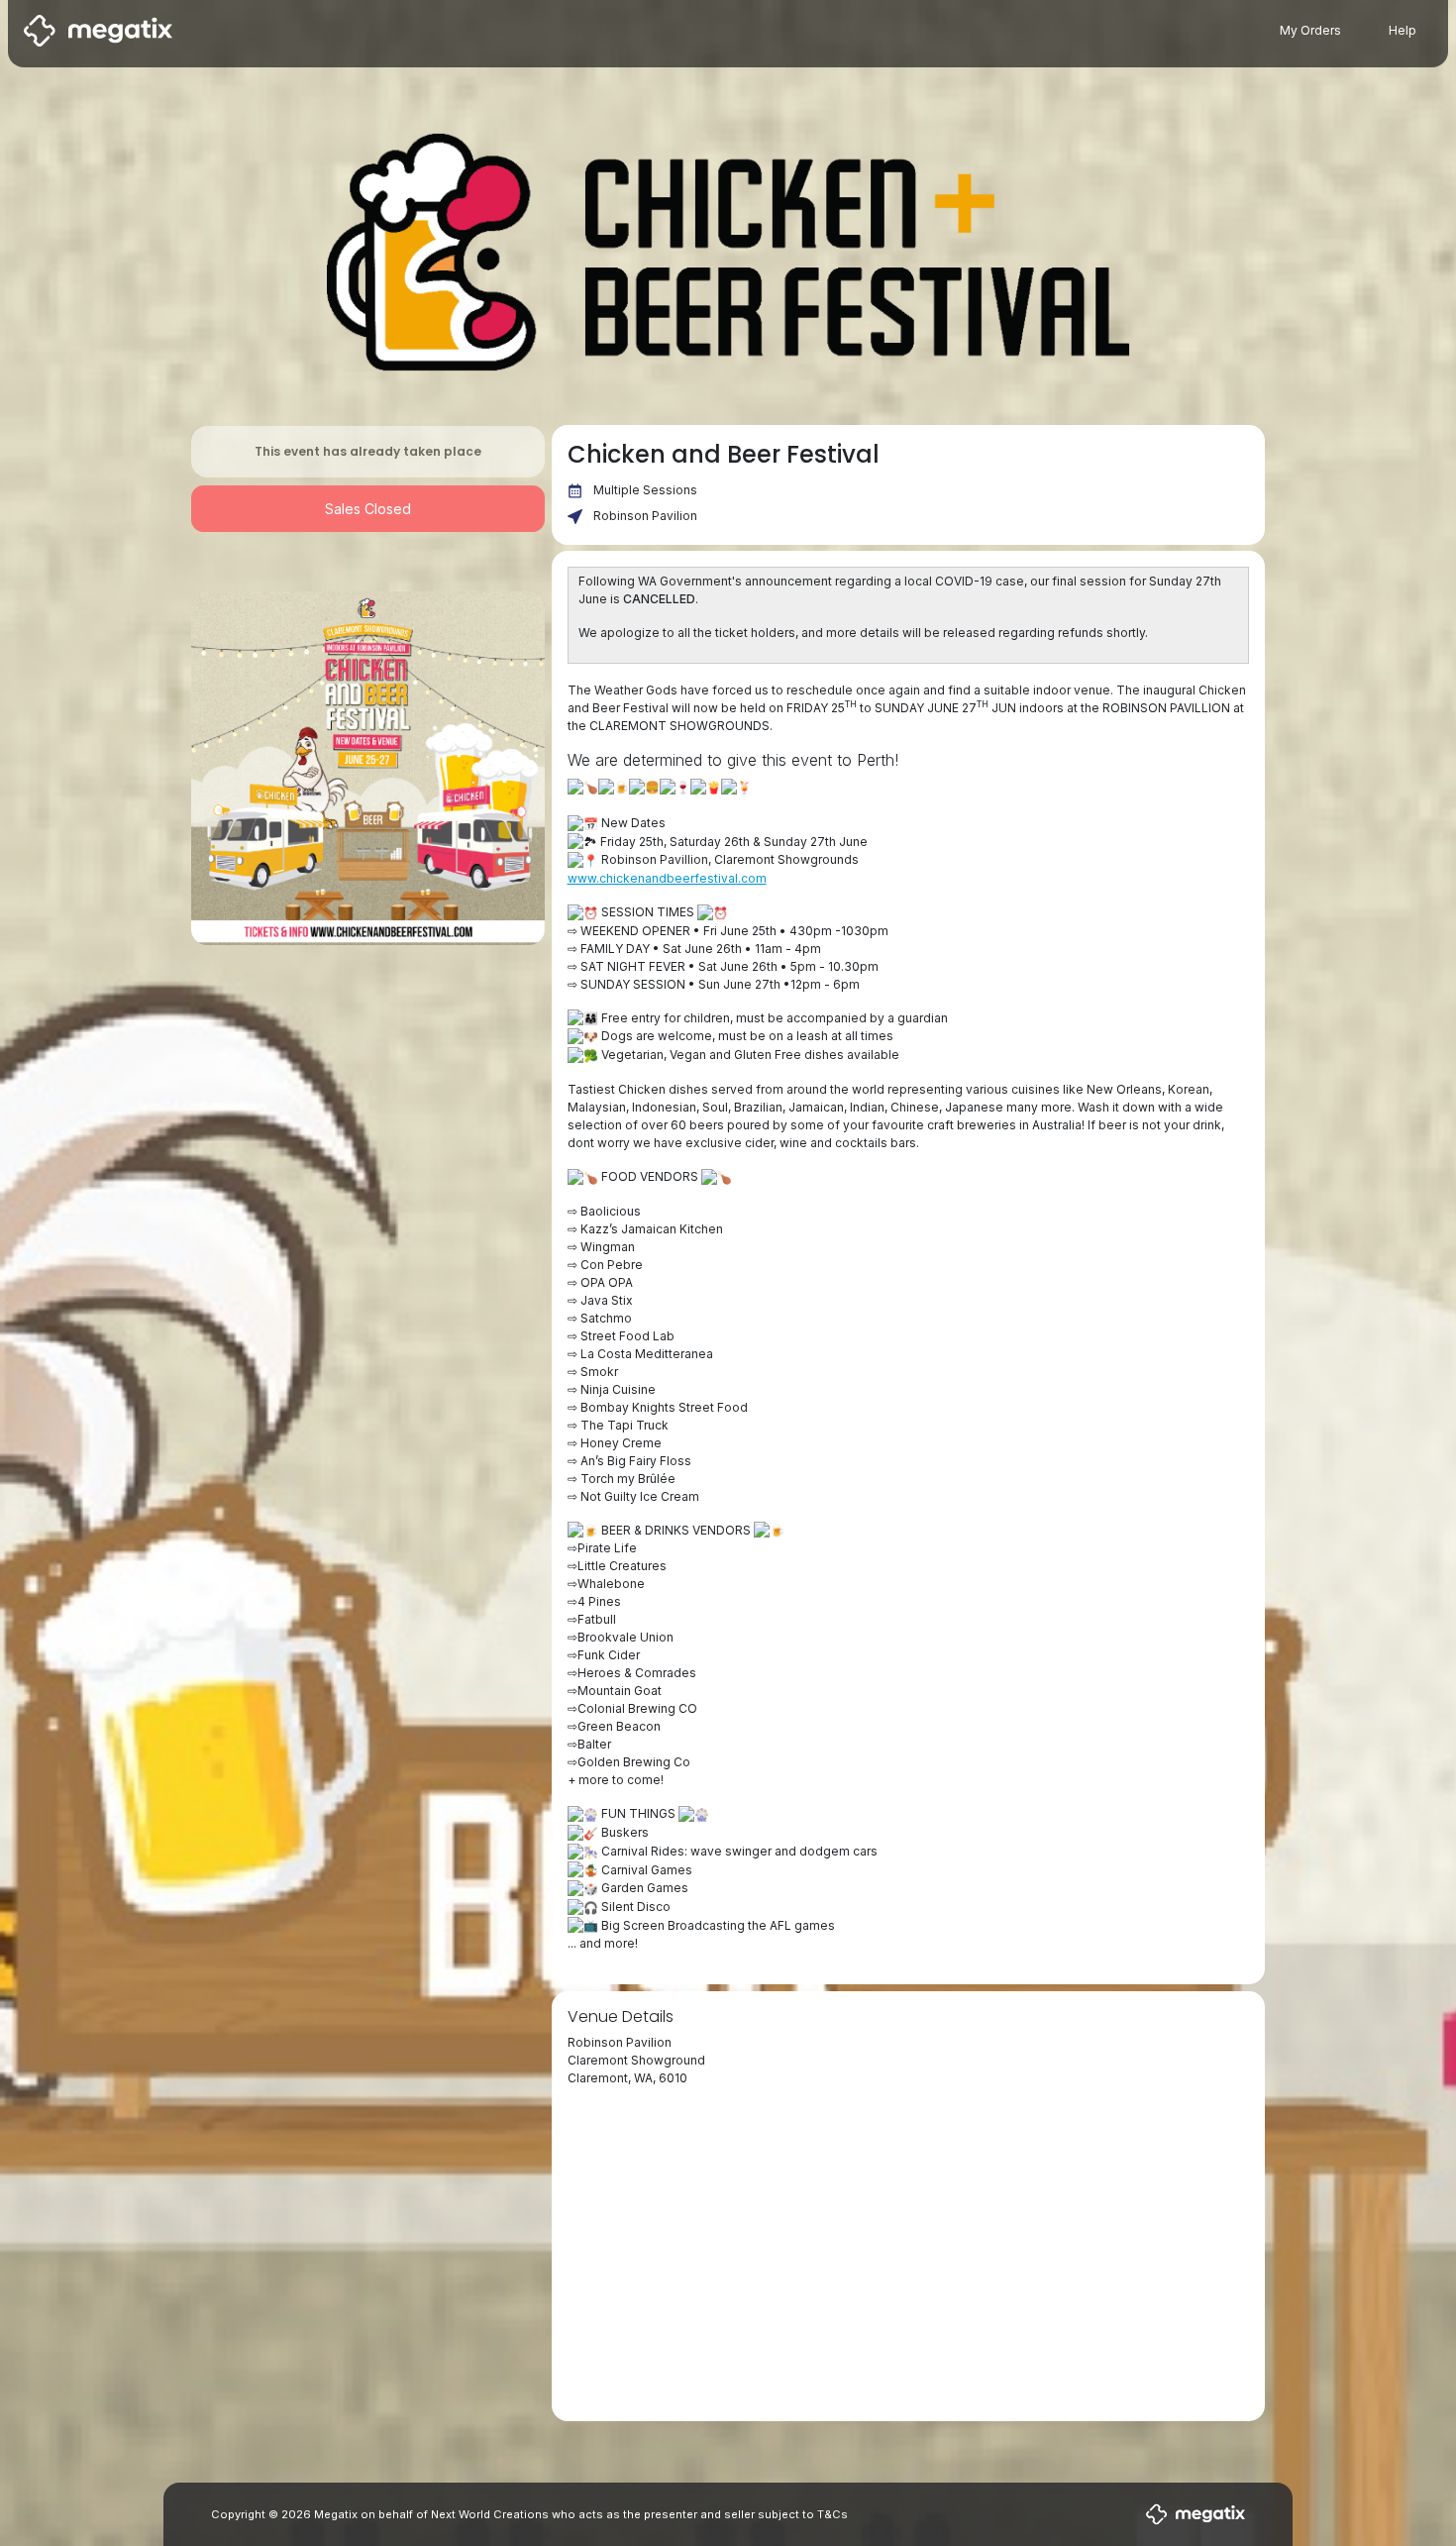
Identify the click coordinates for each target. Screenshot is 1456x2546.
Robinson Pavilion (645, 516)
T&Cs (832, 2514)
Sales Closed (368, 509)
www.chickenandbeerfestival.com (667, 878)
